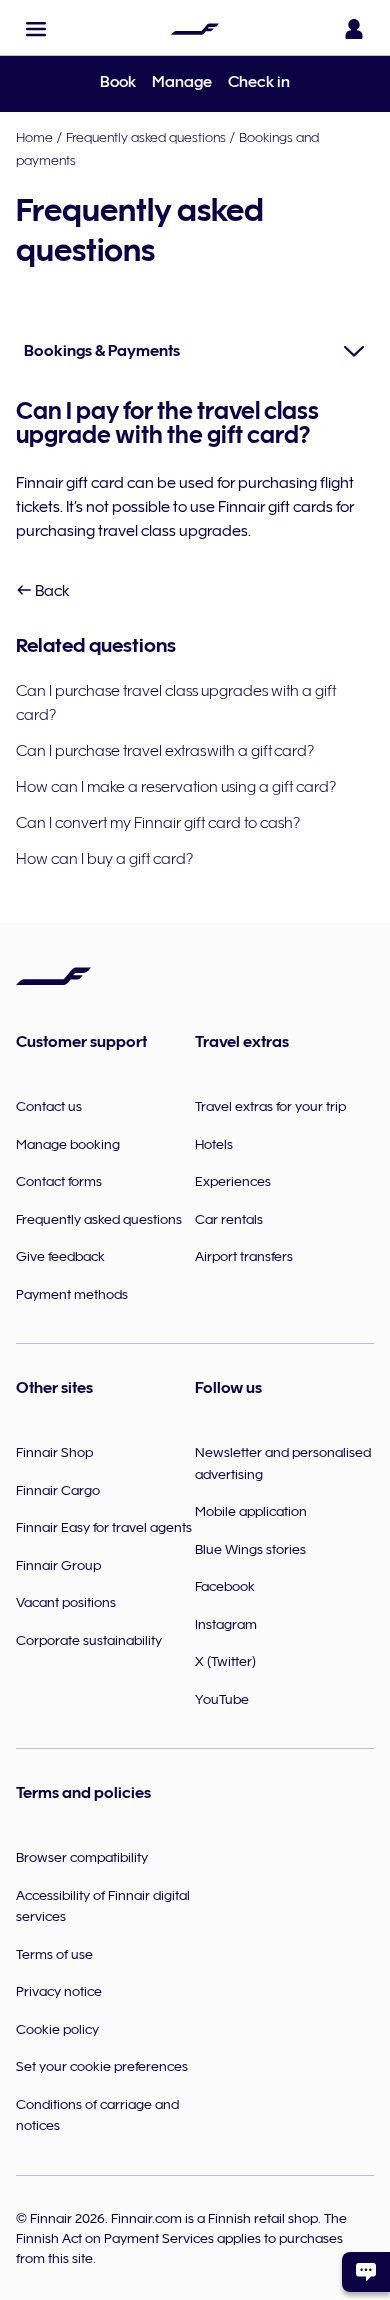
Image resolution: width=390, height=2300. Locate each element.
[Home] (195, 29)
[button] (36, 29)
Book (118, 82)
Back (51, 591)
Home (34, 137)
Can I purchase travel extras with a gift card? (165, 751)
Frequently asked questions (146, 137)
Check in (259, 82)
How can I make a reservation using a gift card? (176, 787)
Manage (182, 82)
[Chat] (366, 2272)
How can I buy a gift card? (105, 859)
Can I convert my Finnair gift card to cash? (158, 823)
